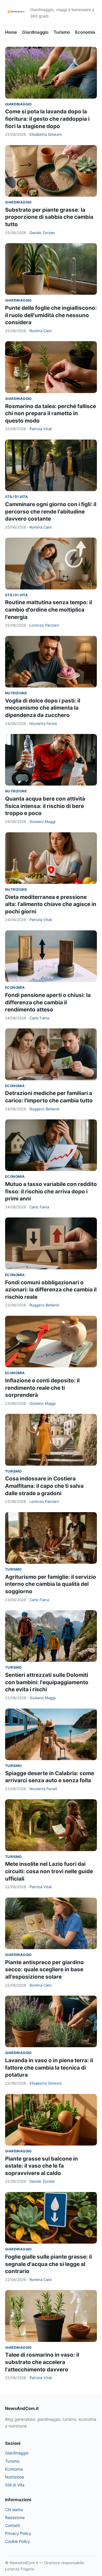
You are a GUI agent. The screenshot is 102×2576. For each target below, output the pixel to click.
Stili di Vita (16, 497)
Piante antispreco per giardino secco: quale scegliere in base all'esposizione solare (44, 1970)
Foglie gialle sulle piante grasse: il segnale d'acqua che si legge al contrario (48, 2264)
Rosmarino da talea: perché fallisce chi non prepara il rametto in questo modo (51, 413)
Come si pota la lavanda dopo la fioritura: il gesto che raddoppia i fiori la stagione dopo (47, 119)
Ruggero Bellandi (44, 1109)
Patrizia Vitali (41, 429)
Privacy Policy (18, 2533)
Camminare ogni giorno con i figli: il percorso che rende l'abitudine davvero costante (51, 512)
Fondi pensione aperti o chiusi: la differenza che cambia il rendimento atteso (48, 1002)
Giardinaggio (35, 32)
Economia (85, 32)
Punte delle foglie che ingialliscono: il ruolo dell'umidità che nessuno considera (51, 315)
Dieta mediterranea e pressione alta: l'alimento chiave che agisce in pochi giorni (51, 904)
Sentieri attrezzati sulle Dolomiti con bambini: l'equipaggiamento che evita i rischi (47, 1682)
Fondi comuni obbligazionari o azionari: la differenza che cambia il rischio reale (51, 1290)
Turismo (62, 32)
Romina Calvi (41, 331)
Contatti (12, 2525)
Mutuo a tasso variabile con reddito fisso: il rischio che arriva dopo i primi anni (51, 1191)
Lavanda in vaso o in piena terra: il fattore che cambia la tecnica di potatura (49, 2068)
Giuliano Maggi (42, 822)
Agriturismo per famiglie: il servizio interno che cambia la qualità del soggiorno (51, 1584)
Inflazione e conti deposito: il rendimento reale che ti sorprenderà (42, 1388)
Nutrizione (16, 693)
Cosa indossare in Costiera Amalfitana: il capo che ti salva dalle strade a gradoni (44, 1486)
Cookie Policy (18, 2541)
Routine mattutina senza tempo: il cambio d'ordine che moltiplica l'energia (49, 610)
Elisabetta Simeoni (46, 134)
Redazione (15, 2517)
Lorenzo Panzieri (44, 625)
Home (11, 32)
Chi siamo (14, 2510)
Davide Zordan (42, 233)
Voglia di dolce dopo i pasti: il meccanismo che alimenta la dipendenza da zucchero (43, 708)
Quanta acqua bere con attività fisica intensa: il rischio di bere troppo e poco (45, 806)
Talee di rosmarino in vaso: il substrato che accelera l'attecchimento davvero (42, 2362)
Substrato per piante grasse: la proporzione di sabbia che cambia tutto (49, 217)
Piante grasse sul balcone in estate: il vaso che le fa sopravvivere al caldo (42, 2166)
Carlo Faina (39, 1018)
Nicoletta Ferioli (43, 723)
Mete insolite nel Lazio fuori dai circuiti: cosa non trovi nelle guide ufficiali (49, 1871)
